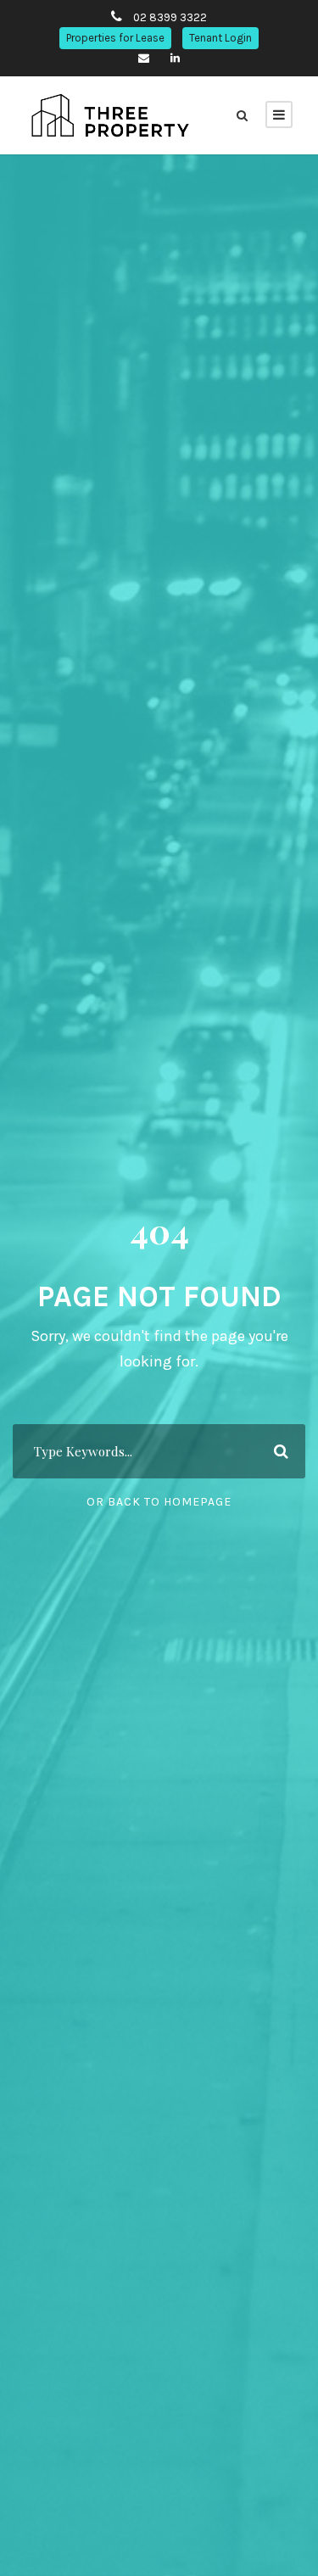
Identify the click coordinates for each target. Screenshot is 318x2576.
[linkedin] (175, 58)
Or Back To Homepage (159, 1502)
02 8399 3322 (170, 17)
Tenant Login (220, 38)
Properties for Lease (115, 38)
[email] (144, 58)
